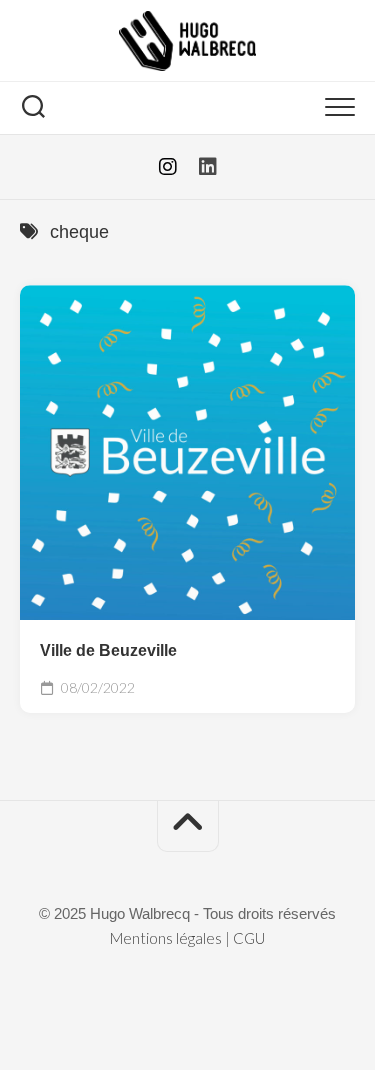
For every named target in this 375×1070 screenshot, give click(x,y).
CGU (249, 938)
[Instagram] (168, 167)
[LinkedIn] (208, 167)
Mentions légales (166, 938)
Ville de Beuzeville (108, 650)
